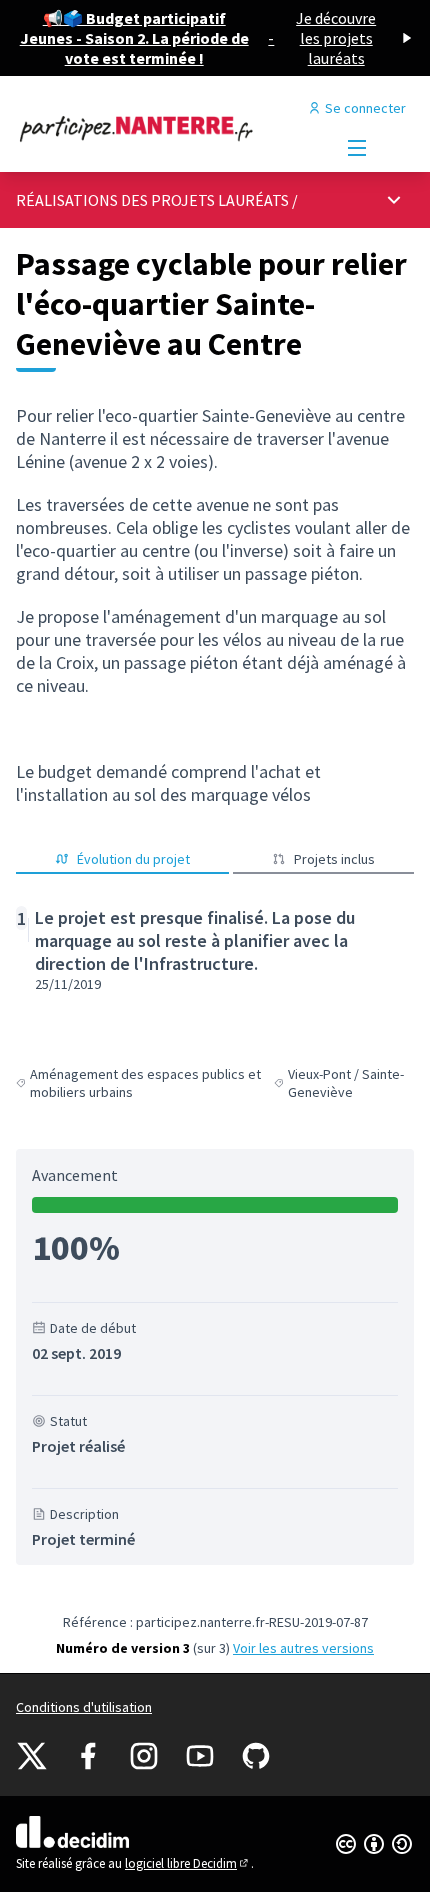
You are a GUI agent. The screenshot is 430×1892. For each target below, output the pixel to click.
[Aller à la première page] (163, 128)
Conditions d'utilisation (84, 1707)
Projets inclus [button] (334, 859)
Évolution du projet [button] (133, 859)
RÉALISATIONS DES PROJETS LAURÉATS (152, 200)
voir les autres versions (303, 1648)
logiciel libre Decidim (188, 1863)
